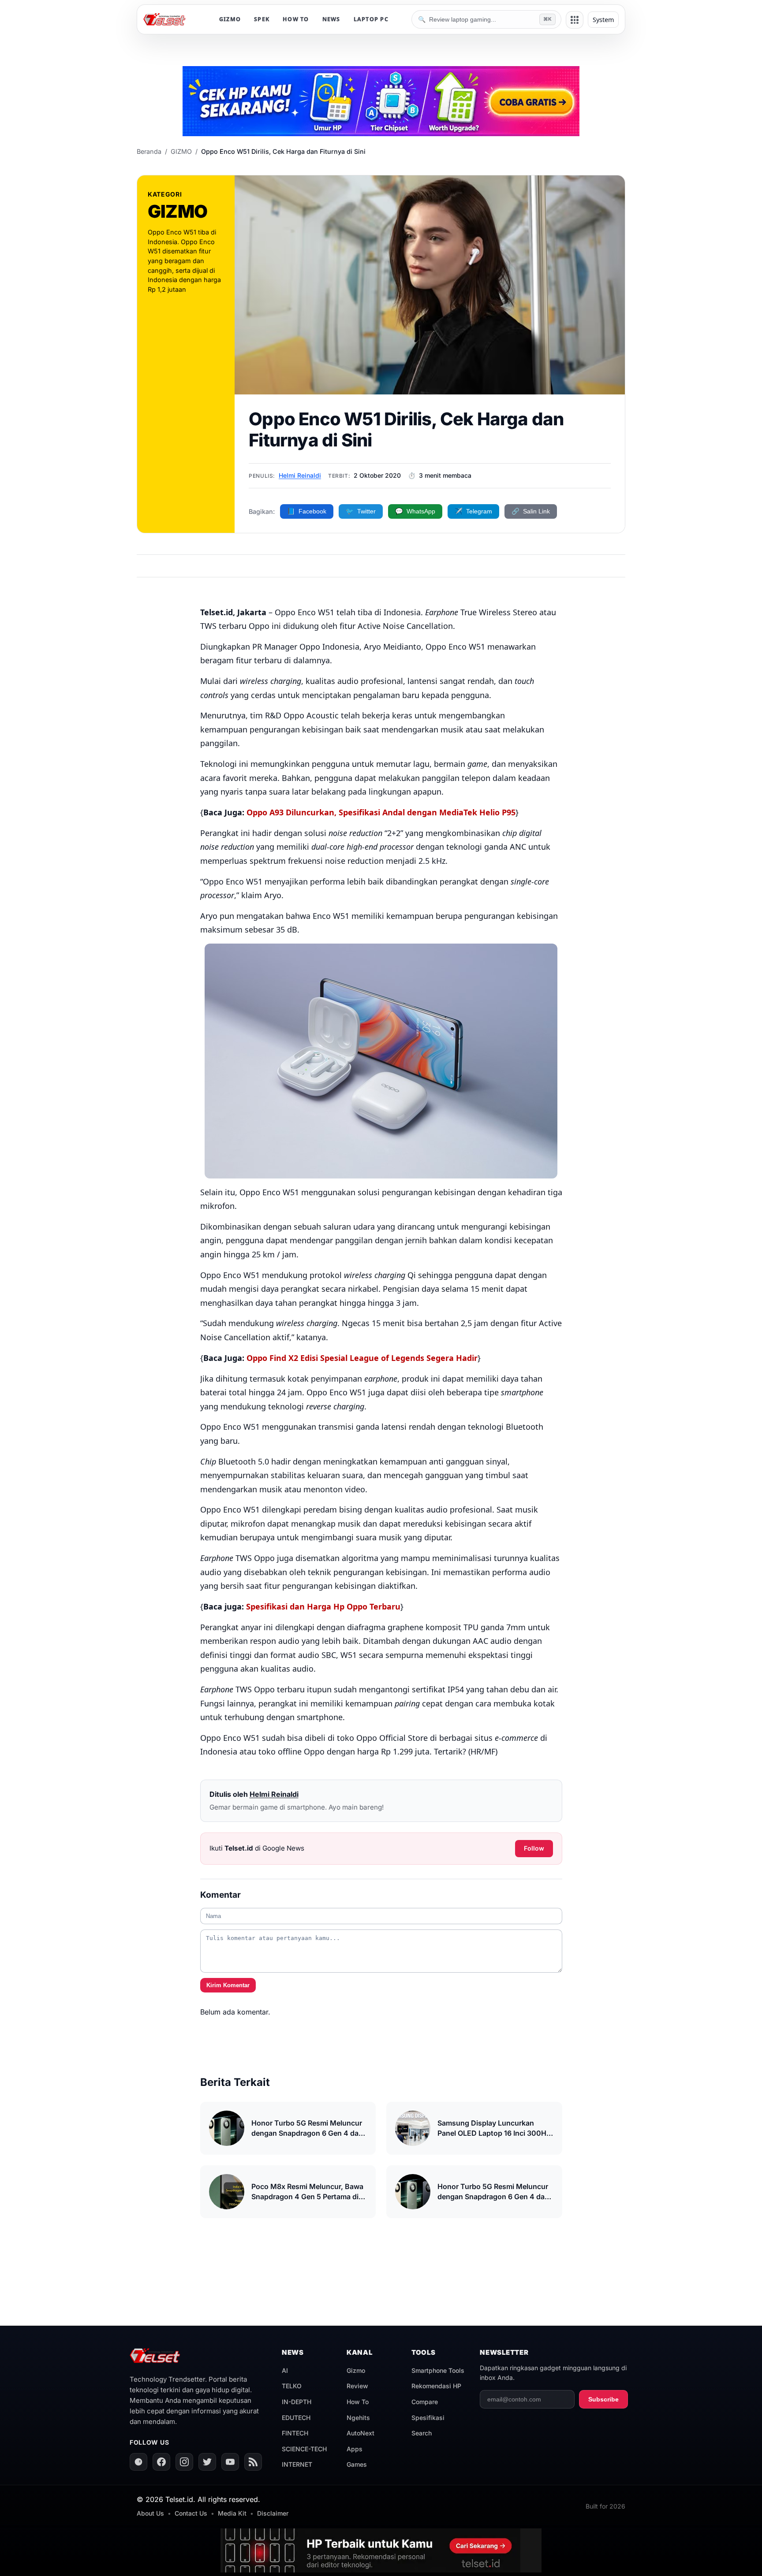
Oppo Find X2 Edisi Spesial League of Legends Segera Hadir (362, 1358)
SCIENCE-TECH (304, 2449)
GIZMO (230, 19)
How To (358, 2402)
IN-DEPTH (297, 2402)
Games (357, 2464)
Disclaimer (273, 2513)
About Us (150, 2513)
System (603, 20)
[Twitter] (207, 2462)
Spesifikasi (428, 2418)
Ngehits (358, 2418)
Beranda (149, 151)
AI (285, 2370)
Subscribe (603, 2399)
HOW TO (296, 19)
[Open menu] (575, 20)
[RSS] (253, 2462)
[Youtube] (230, 2462)
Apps (355, 2449)
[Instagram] (184, 2462)
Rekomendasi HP (436, 2386)
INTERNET (297, 2464)
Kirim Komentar (228, 1985)
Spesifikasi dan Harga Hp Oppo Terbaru (323, 1606)
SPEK (262, 19)
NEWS (331, 19)
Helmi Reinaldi (300, 475)
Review (357, 2386)
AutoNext (360, 2433)
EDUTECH (296, 2418)
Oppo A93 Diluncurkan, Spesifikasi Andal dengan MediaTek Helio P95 (381, 812)
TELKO (292, 2386)
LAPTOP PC (371, 19)
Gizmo (356, 2370)
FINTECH (295, 2433)
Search (422, 2433)
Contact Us (191, 2513)
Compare (425, 2402)
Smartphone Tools (438, 2370)
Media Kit (232, 2513)
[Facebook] (161, 2462)
